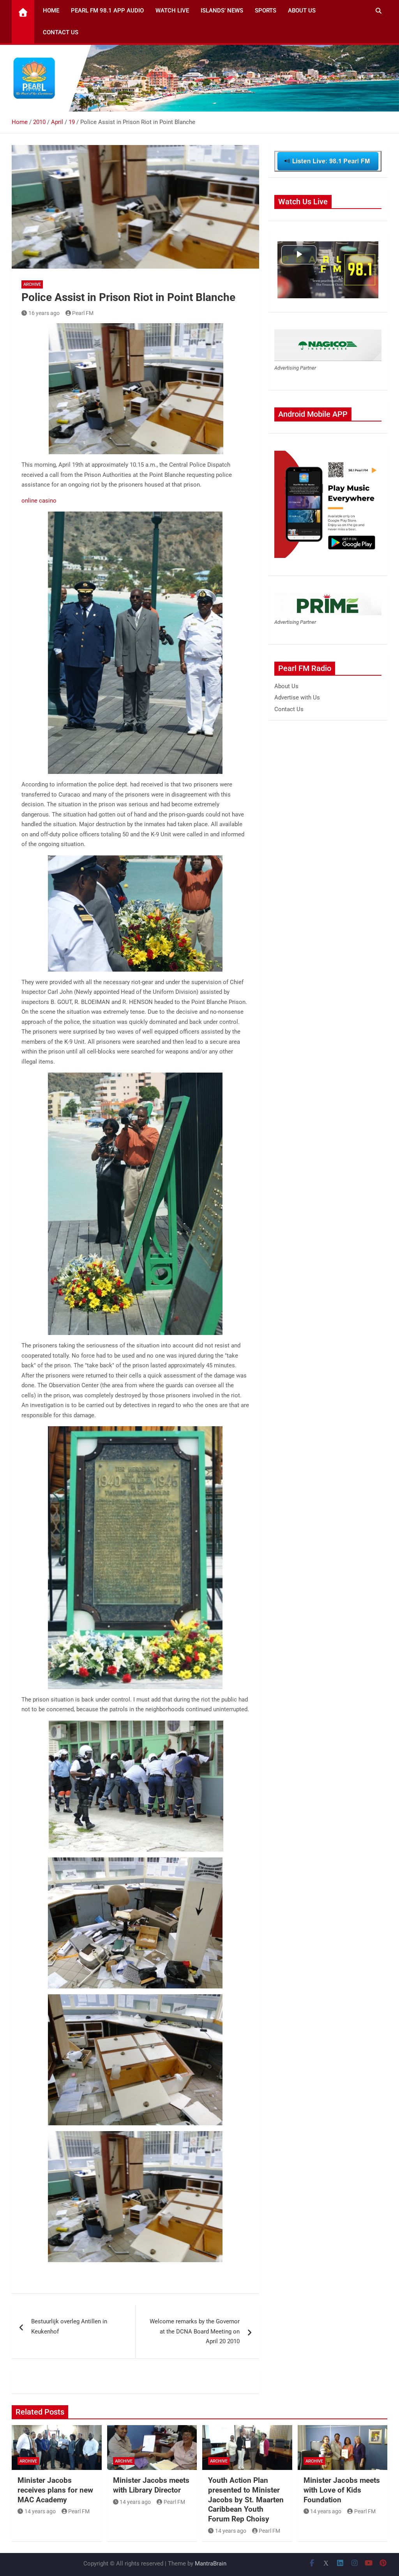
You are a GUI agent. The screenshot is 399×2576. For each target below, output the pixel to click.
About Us (302, 11)
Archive (32, 284)
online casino (39, 501)
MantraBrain (211, 2564)
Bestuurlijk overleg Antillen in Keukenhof (69, 2326)
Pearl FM (83, 313)
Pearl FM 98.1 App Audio (107, 11)
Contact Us (61, 32)
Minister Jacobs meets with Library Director (151, 2485)
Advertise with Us (297, 698)
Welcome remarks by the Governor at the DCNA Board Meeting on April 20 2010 (195, 2331)
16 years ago (44, 313)
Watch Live (172, 11)
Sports (266, 11)
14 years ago (40, 2511)
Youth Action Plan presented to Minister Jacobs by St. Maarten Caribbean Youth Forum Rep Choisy (246, 2500)
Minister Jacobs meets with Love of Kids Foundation (342, 2490)
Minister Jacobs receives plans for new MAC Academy (55, 2490)
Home (51, 11)
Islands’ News (222, 11)
